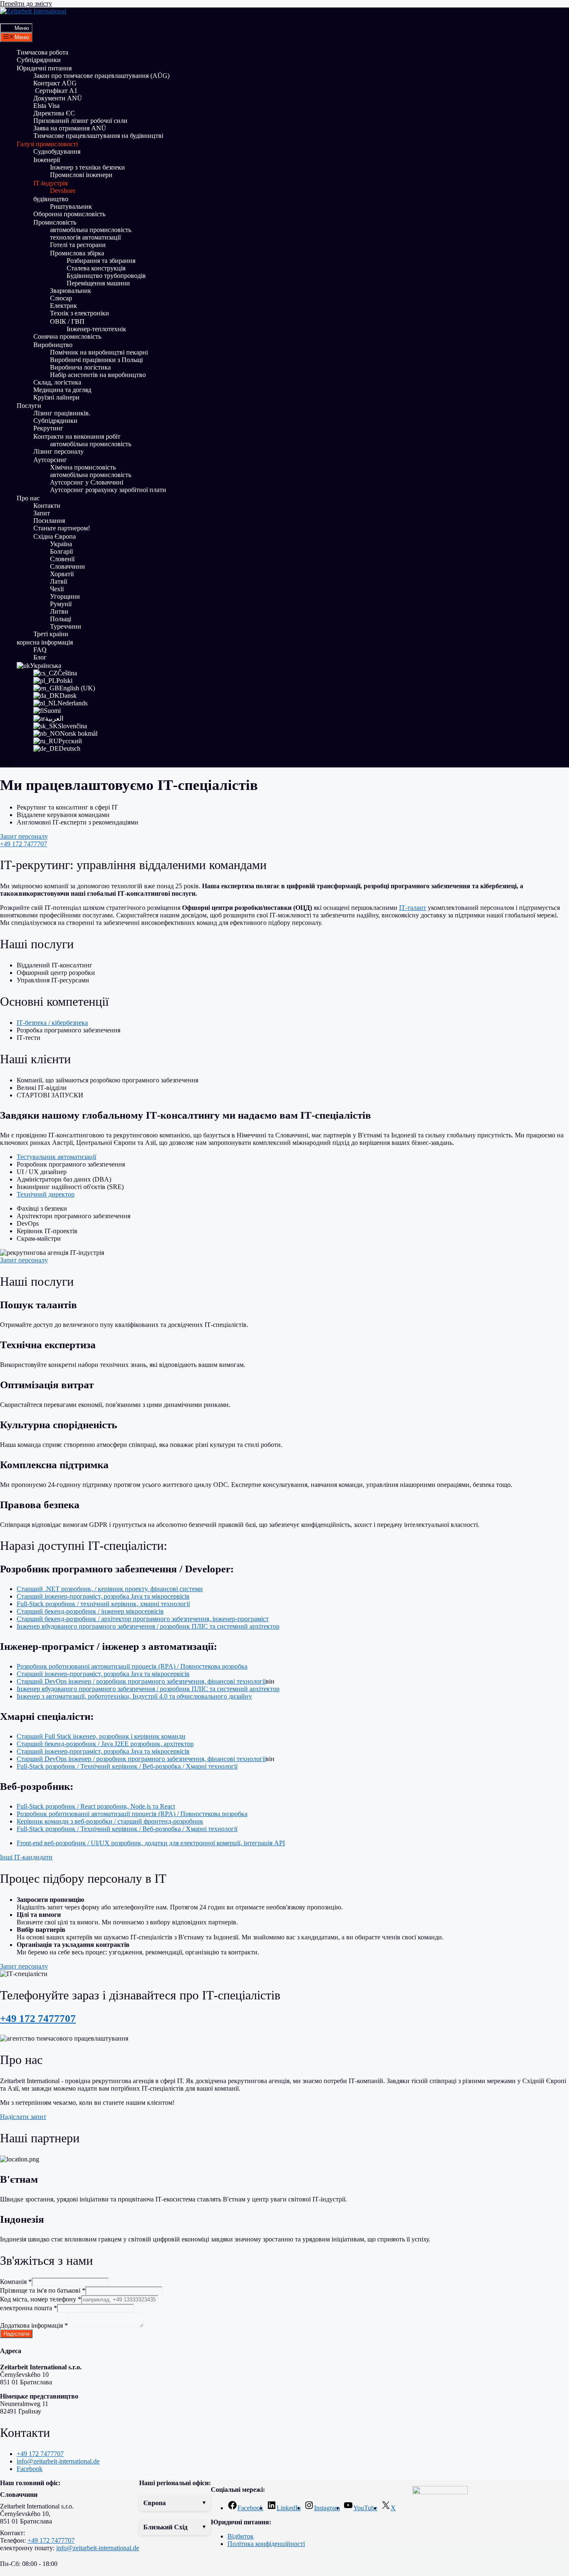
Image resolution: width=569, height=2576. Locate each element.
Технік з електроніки (80, 313)
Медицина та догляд (62, 390)
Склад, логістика (57, 382)
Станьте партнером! (62, 528)
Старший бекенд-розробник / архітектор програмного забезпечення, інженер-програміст (143, 1619)
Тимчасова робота (42, 52)
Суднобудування (57, 151)
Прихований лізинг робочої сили (80, 121)
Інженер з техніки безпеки (87, 167)
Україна (61, 544)
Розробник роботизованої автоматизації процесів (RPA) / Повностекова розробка (132, 1666)
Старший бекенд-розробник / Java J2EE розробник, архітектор (105, 1744)
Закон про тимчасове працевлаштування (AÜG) (101, 76)
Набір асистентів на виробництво (98, 375)
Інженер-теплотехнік (96, 329)
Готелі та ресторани (78, 245)
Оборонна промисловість (69, 214)
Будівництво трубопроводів (106, 276)
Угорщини (65, 596)
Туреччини (66, 626)
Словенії (62, 559)
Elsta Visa (46, 106)
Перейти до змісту (26, 4)
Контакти (47, 506)
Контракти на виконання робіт (77, 436)
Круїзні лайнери (56, 397)
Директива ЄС (54, 113)
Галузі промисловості (47, 144)
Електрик (64, 306)
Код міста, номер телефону (41, 2299)
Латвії (59, 581)
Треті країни (51, 634)
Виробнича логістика (80, 367)
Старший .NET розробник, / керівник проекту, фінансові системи (110, 1589)
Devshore (63, 191)
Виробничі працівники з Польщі (96, 360)
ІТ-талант (413, 908)
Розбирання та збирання (101, 261)
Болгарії (61, 551)
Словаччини (67, 566)
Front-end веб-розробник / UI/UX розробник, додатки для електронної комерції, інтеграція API (151, 1843)
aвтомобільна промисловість (91, 230)
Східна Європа (55, 536)
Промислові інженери (81, 175)
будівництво (51, 199)
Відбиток (241, 2536)
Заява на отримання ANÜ (70, 128)
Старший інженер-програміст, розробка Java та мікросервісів (103, 1596)
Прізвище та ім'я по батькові (43, 2290)
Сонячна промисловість (67, 336)
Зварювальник (71, 291)
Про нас (28, 498)
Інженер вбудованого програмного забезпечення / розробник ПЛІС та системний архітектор (148, 1626)
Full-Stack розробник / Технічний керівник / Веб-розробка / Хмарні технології (127, 1766)
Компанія (16, 2282)
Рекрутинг (48, 428)
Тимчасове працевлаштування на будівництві (98, 136)
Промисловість (55, 222)
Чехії (57, 589)
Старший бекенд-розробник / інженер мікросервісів (90, 1611)
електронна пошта (29, 2308)
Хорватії (62, 574)
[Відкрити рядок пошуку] (7, 19)
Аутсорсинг (50, 460)
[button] (175, 2503)
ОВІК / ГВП (67, 321)
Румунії (61, 604)
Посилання (49, 521)
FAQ (40, 650)
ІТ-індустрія (50, 183)
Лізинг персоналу (59, 451)
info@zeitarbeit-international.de (98, 2548)
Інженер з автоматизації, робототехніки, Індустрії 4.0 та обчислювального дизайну (134, 1696)
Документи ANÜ (58, 98)
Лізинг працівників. (62, 413)
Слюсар (61, 298)
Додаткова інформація (34, 2325)
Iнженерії (47, 160)
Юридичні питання (44, 68)
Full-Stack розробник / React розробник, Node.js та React (96, 1806)
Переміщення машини (99, 283)
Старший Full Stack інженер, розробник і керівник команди (101, 1736)
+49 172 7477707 (38, 2018)
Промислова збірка (77, 253)
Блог (40, 657)
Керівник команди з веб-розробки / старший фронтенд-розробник (110, 1821)
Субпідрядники (39, 60)
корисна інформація (45, 642)
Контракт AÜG (55, 83)
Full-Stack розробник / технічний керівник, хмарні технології (103, 1604)
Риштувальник (71, 206)
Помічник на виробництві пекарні (99, 352)
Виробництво (53, 345)
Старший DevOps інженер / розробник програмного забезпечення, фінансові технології (141, 1681)
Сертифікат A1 (55, 91)
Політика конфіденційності (266, 2544)
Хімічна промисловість (83, 467)
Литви (59, 611)
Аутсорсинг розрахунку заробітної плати (108, 490)
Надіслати (16, 2334)
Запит (42, 513)
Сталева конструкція (96, 268)
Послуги (29, 406)
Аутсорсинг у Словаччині (87, 482)
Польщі (61, 619)
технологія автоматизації (85, 237)
